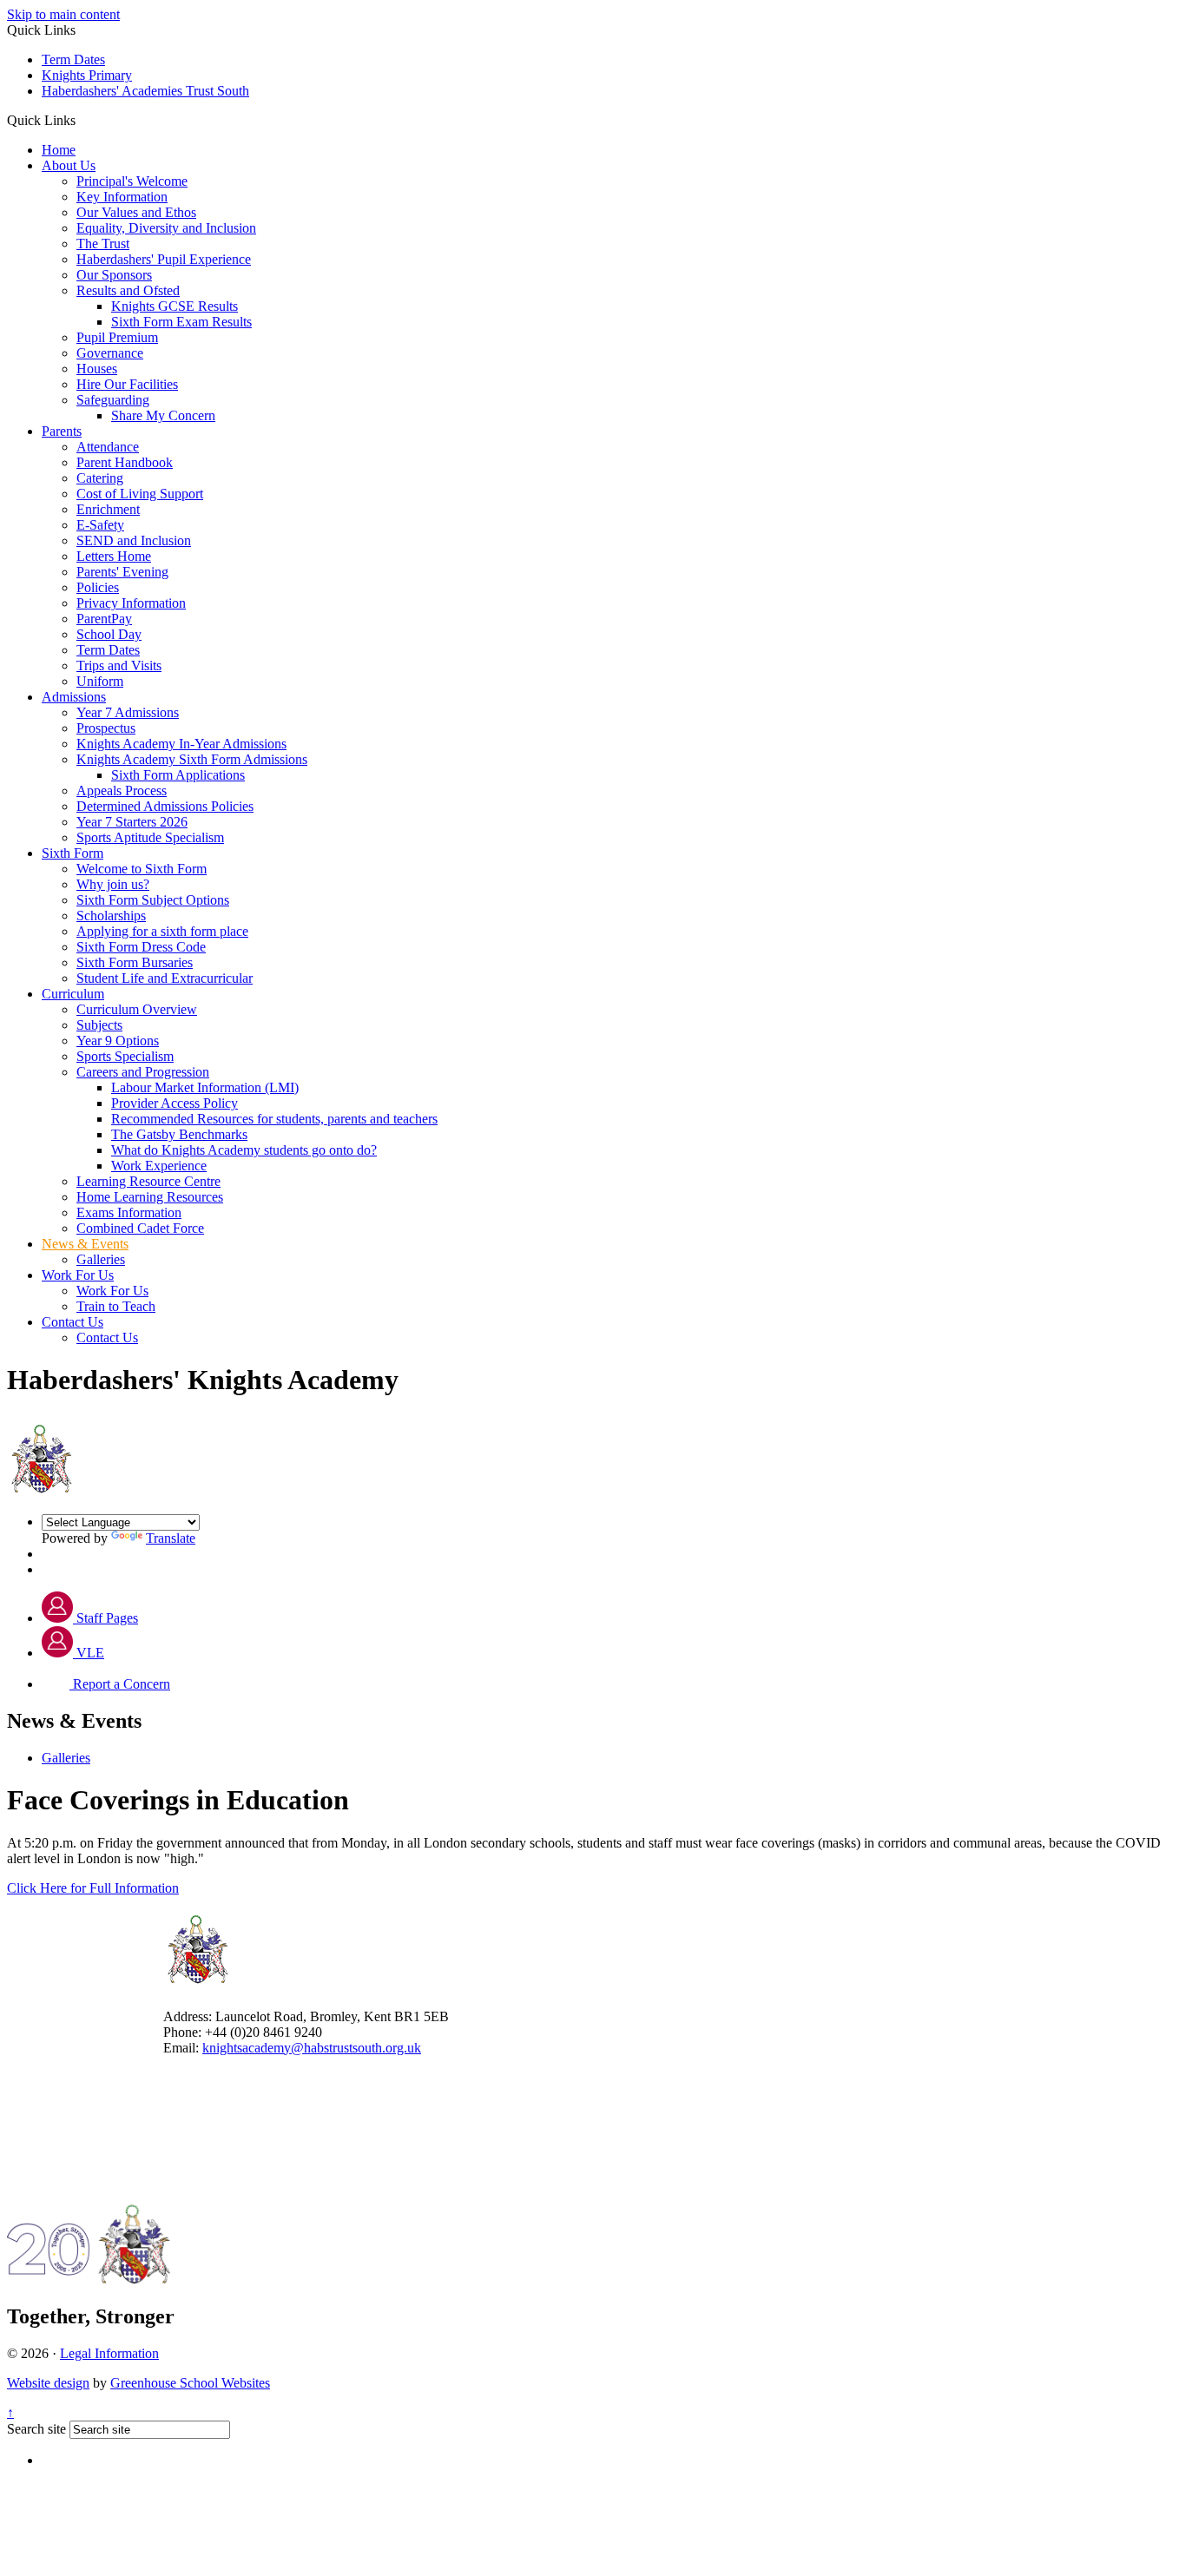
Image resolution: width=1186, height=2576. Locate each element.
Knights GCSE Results (175, 306)
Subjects (99, 1025)
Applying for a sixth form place (162, 931)
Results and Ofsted (128, 290)
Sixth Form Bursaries (135, 962)
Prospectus (106, 728)
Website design (48, 2383)
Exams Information (129, 1212)
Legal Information (109, 2353)
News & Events (85, 1244)
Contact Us (72, 1322)
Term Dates (73, 59)
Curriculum (73, 994)
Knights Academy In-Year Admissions (181, 744)
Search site (36, 2429)
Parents (62, 431)
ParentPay (104, 619)
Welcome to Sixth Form (142, 869)
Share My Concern (163, 415)
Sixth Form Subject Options (153, 900)
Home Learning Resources (150, 1197)
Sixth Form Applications (178, 775)
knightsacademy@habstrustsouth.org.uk (312, 2048)
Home (59, 150)
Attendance (108, 447)
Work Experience (159, 1166)
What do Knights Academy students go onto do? (244, 1150)
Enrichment (108, 509)
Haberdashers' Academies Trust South (145, 91)
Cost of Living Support (140, 494)
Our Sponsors (114, 275)
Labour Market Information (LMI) (205, 1087)
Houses (97, 369)
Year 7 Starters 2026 (132, 822)
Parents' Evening (122, 572)
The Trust (103, 244)
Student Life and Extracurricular (165, 978)
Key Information (122, 197)
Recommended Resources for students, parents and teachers (274, 1119)
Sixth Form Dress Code (141, 947)
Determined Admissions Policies (165, 806)
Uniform (100, 681)
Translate (171, 1538)
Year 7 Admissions (128, 712)
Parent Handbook (125, 462)
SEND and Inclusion (134, 540)
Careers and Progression (143, 1072)
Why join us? (113, 884)
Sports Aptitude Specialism (150, 837)
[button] (82, 120)
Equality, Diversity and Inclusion (166, 228)
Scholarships (111, 916)
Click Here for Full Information (93, 1888)
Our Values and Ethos (136, 212)
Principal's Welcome (132, 181)
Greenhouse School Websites (190, 2383)
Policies (98, 587)
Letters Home (114, 556)
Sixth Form (72, 853)
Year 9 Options (118, 1041)
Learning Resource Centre (148, 1181)
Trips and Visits (119, 665)
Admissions (74, 697)
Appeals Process (122, 791)
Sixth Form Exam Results (181, 322)
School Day (109, 634)
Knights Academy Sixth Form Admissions (192, 759)
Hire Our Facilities (127, 384)
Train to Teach (116, 1306)
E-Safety (100, 525)
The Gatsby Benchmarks (179, 1134)
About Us (69, 165)
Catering (100, 478)
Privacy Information (131, 603)
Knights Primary (87, 75)
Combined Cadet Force (140, 1228)
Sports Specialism (125, 1056)
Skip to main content (63, 14)
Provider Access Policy (175, 1103)
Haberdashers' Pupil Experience (164, 259)
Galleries (101, 1259)
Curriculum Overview (137, 1009)
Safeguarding (113, 400)
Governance (110, 353)
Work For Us (78, 1275)
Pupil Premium (117, 337)
